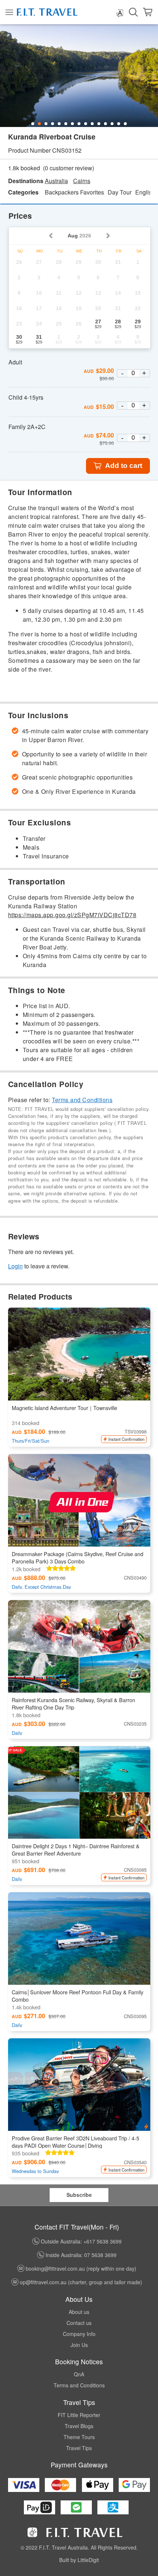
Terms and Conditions (82, 1100)
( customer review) (69, 168)
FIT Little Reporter (79, 2415)
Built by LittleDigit (79, 2560)
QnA (79, 2374)
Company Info (79, 2334)
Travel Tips (79, 2448)
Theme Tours (79, 2437)
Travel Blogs (79, 2426)
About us (79, 2312)
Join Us (79, 2345)
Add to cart (124, 466)
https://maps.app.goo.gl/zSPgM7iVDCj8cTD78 (72, 915)
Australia (56, 181)
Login (15, 1266)
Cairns (82, 181)
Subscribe (79, 2195)
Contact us (79, 2323)
